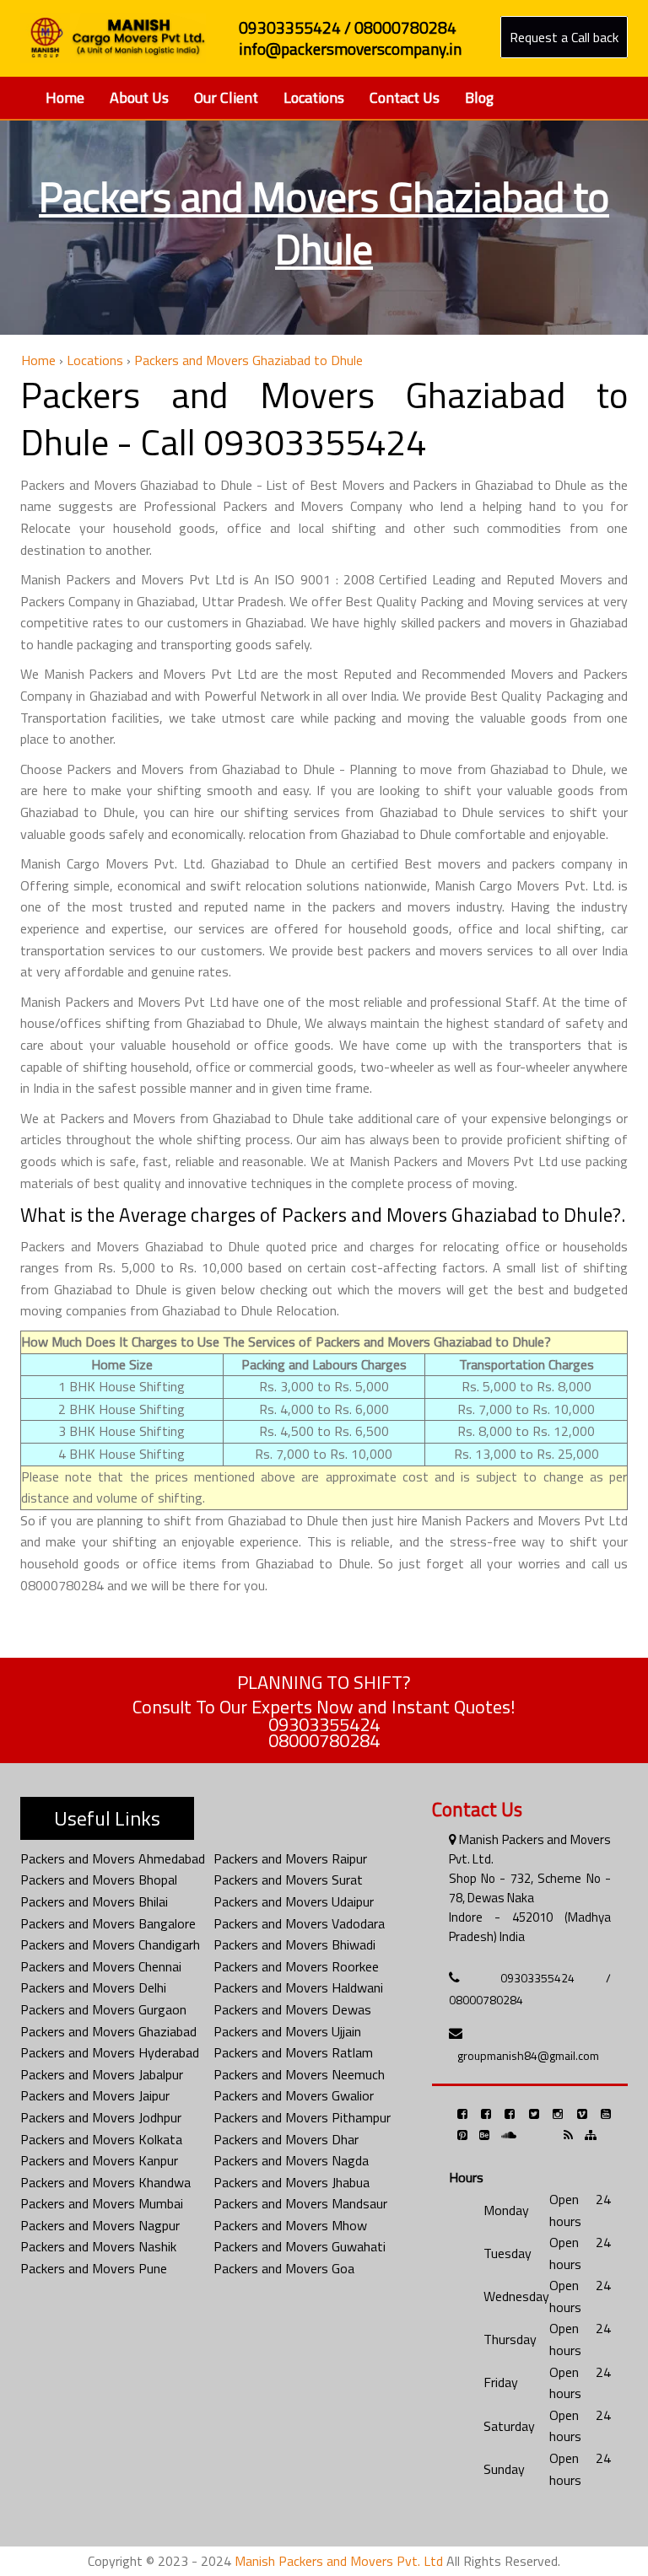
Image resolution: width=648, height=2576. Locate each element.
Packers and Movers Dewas (292, 2009)
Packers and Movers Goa (284, 2268)
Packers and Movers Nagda (291, 2160)
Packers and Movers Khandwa (105, 2182)
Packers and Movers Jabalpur (102, 2074)
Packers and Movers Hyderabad (110, 2052)
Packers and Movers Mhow (290, 2225)
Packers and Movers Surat (288, 1880)
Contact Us (405, 97)
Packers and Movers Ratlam (293, 2052)
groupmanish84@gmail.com (528, 2055)
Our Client (226, 97)
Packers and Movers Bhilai (94, 1901)
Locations (314, 97)
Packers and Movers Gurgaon (103, 2009)
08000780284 (324, 1740)
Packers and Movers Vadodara (299, 1923)
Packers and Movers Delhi (93, 1987)
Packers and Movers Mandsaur (300, 2203)
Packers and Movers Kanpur (99, 2160)
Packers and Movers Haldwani (298, 1987)
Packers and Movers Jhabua (292, 2182)
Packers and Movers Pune (94, 2268)
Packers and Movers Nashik (98, 2246)
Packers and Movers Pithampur (302, 2117)
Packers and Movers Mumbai (102, 2203)
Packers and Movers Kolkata (101, 2139)
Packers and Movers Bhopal (99, 1880)
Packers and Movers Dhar (286, 2139)
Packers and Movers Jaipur (95, 2095)
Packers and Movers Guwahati (300, 2246)
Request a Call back (564, 37)
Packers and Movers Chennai (101, 1966)
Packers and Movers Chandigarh (110, 1944)
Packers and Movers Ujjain (287, 2031)
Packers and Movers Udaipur (294, 1901)
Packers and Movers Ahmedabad (113, 1858)
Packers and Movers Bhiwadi (294, 1944)
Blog (479, 97)
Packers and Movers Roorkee (296, 1966)
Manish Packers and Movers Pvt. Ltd (339, 2561)
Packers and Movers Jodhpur (101, 2117)
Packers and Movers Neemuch (299, 2074)
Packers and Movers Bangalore (108, 1923)
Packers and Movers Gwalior (294, 2095)
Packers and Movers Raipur (290, 1858)
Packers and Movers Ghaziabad (108, 2031)
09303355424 (324, 1724)
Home (65, 97)
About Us (139, 97)
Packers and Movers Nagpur (100, 2225)
